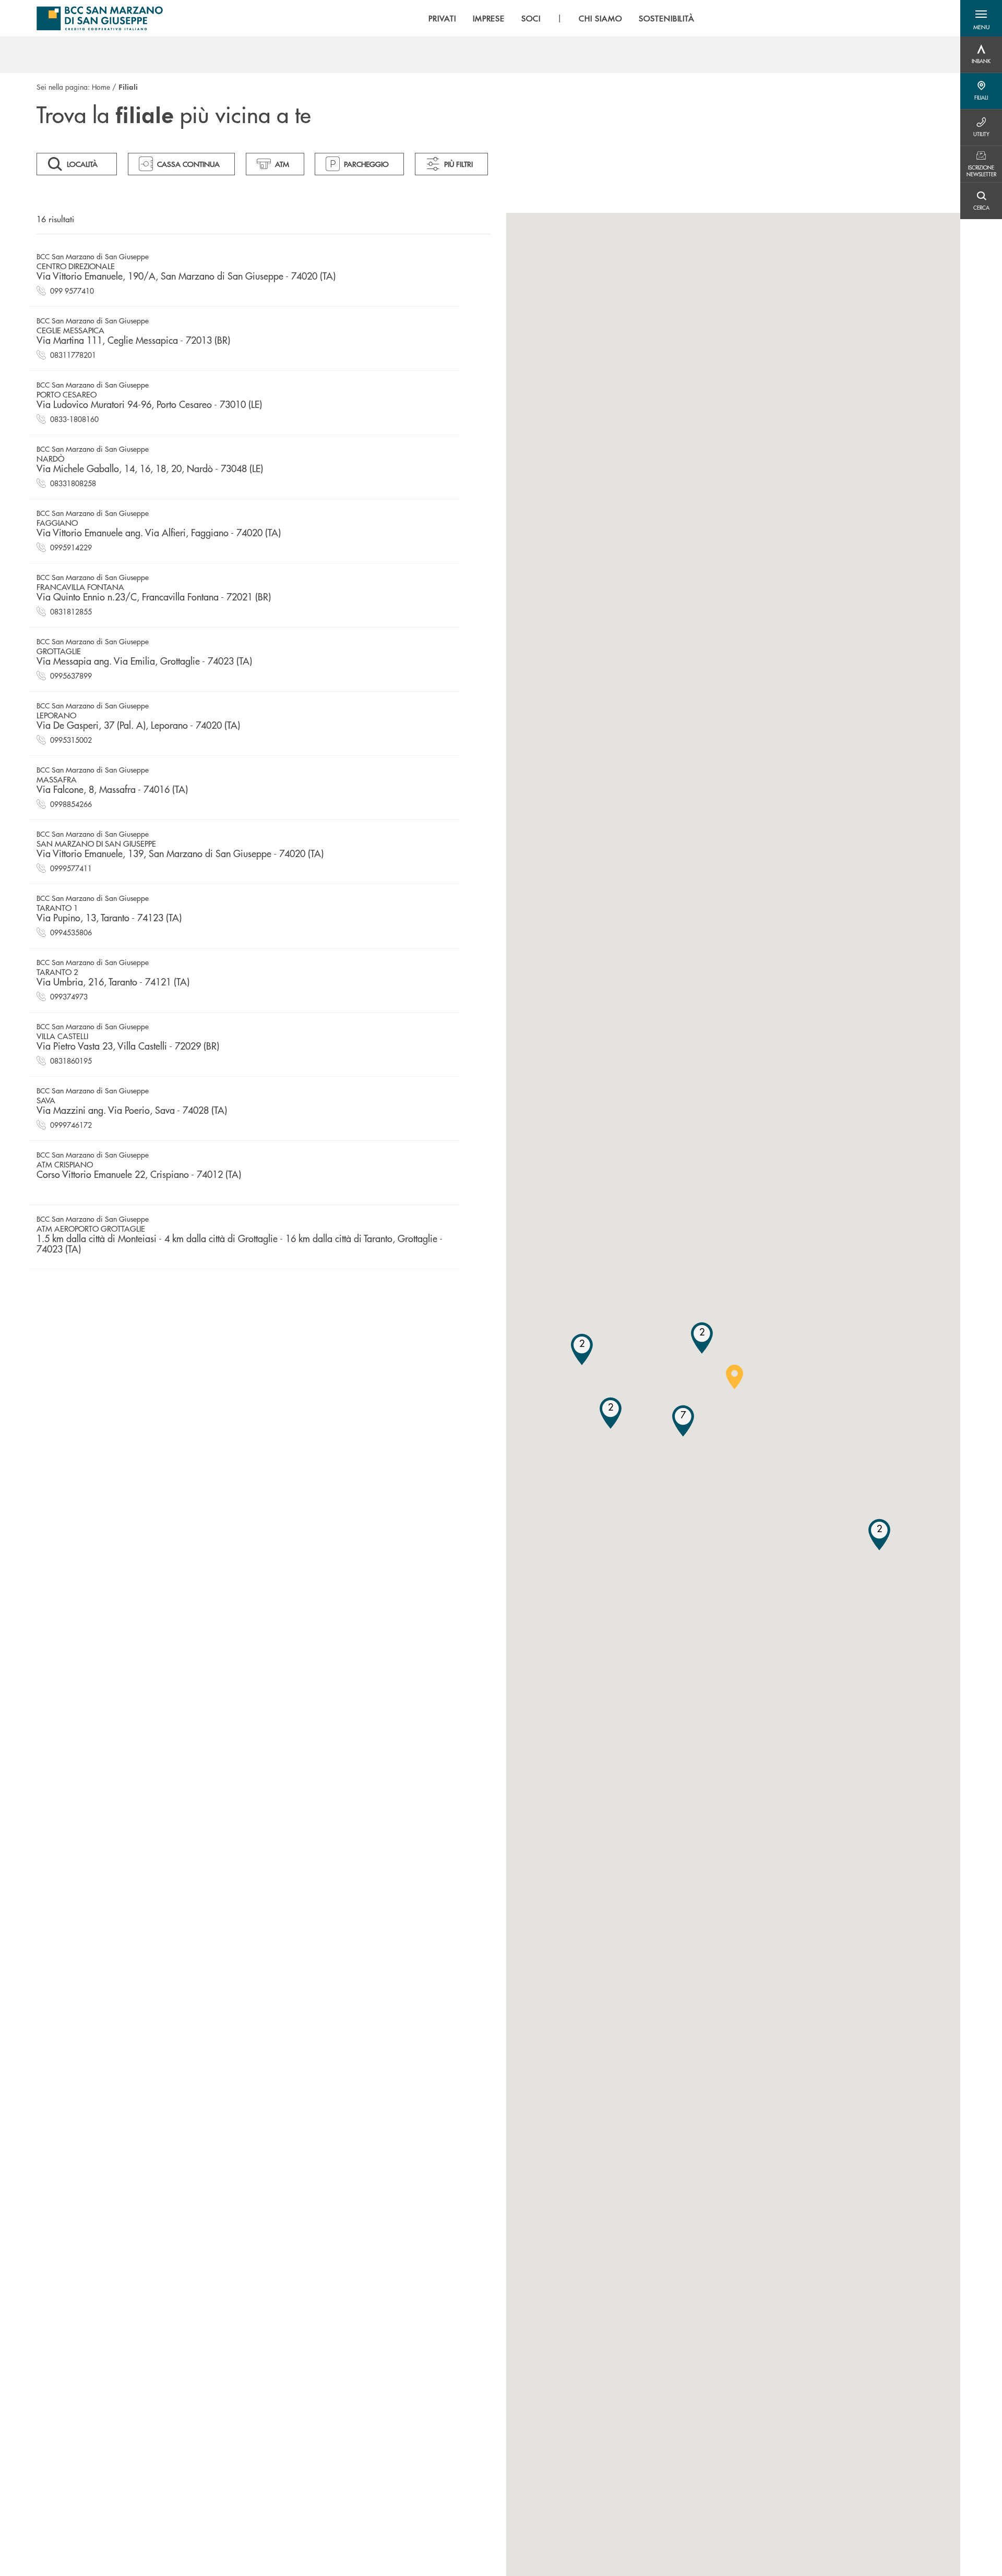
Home (101, 87)
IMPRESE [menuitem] (489, 18)
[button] (981, 18)
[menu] (562, 18)
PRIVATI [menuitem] (442, 18)
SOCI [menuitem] (531, 18)
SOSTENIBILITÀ (667, 18)
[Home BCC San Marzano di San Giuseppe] (100, 18)
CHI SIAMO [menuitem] (600, 18)
